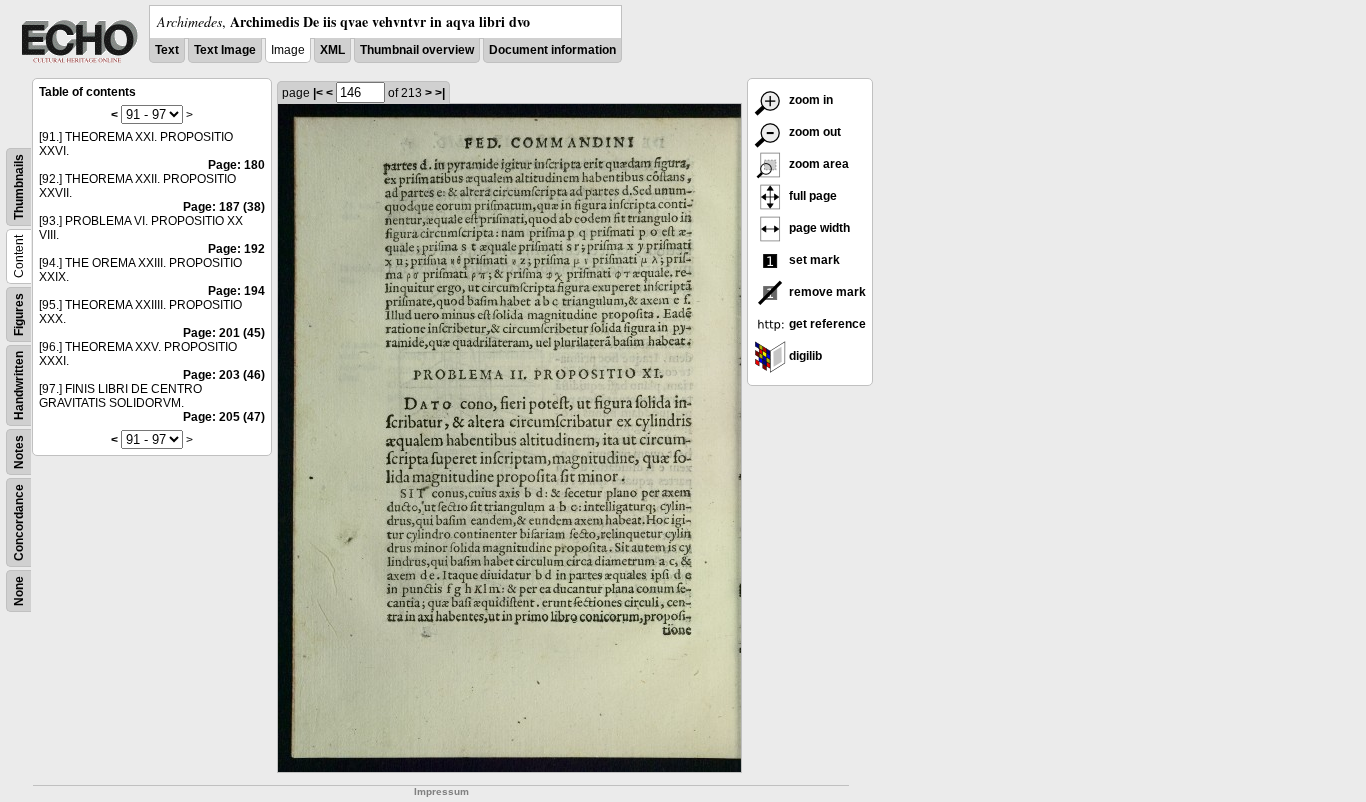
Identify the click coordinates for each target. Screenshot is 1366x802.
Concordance (19, 522)
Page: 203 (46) (224, 375)
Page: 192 (236, 249)
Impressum (441, 791)
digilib (804, 356)
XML (332, 50)
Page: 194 (236, 291)
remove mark (826, 292)
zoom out (813, 132)
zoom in (809, 100)
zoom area (817, 164)
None (19, 591)
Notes (19, 452)
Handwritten (19, 385)
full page (811, 196)
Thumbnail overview (417, 50)
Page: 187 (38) (224, 207)
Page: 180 (236, 165)
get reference (826, 324)
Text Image (225, 50)
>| (440, 93)
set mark (813, 260)
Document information (552, 50)
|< (318, 93)
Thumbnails (19, 187)
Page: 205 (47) (224, 417)
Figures (19, 314)
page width (818, 228)
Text (167, 50)
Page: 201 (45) (224, 333)
